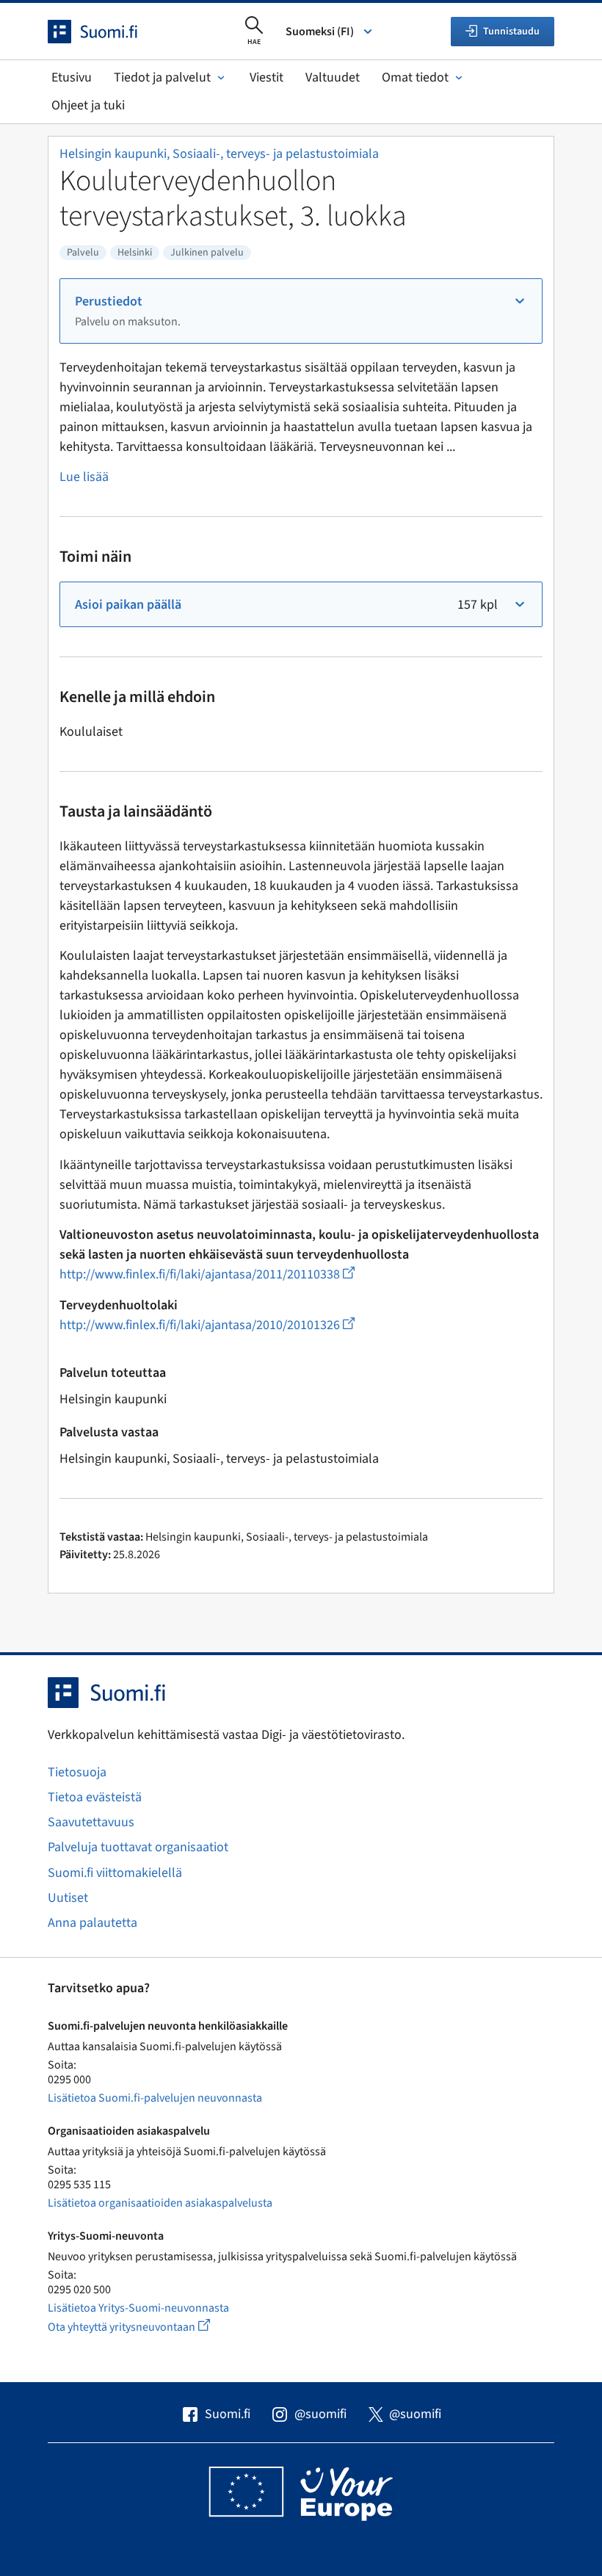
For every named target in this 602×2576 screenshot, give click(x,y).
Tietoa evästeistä (95, 1797)
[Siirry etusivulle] (106, 32)
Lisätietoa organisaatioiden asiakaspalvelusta (160, 2203)
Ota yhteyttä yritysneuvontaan (146, 2327)
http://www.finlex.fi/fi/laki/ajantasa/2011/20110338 (207, 1274)
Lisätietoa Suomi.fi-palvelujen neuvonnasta (155, 2098)
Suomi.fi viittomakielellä (115, 1873)
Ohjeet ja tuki (88, 105)
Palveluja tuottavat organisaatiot (138, 1847)
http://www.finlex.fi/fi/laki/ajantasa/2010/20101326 (207, 1325)
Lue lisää (84, 477)
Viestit (266, 77)
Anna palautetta (93, 1923)
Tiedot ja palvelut (162, 77)
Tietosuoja (77, 1772)
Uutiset (68, 1898)
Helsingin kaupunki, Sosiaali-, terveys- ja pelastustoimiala (219, 154)
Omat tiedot (415, 77)
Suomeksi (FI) (320, 32)
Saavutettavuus (91, 1822)
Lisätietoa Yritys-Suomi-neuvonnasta (138, 2308)
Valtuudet (333, 77)
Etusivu (72, 77)
